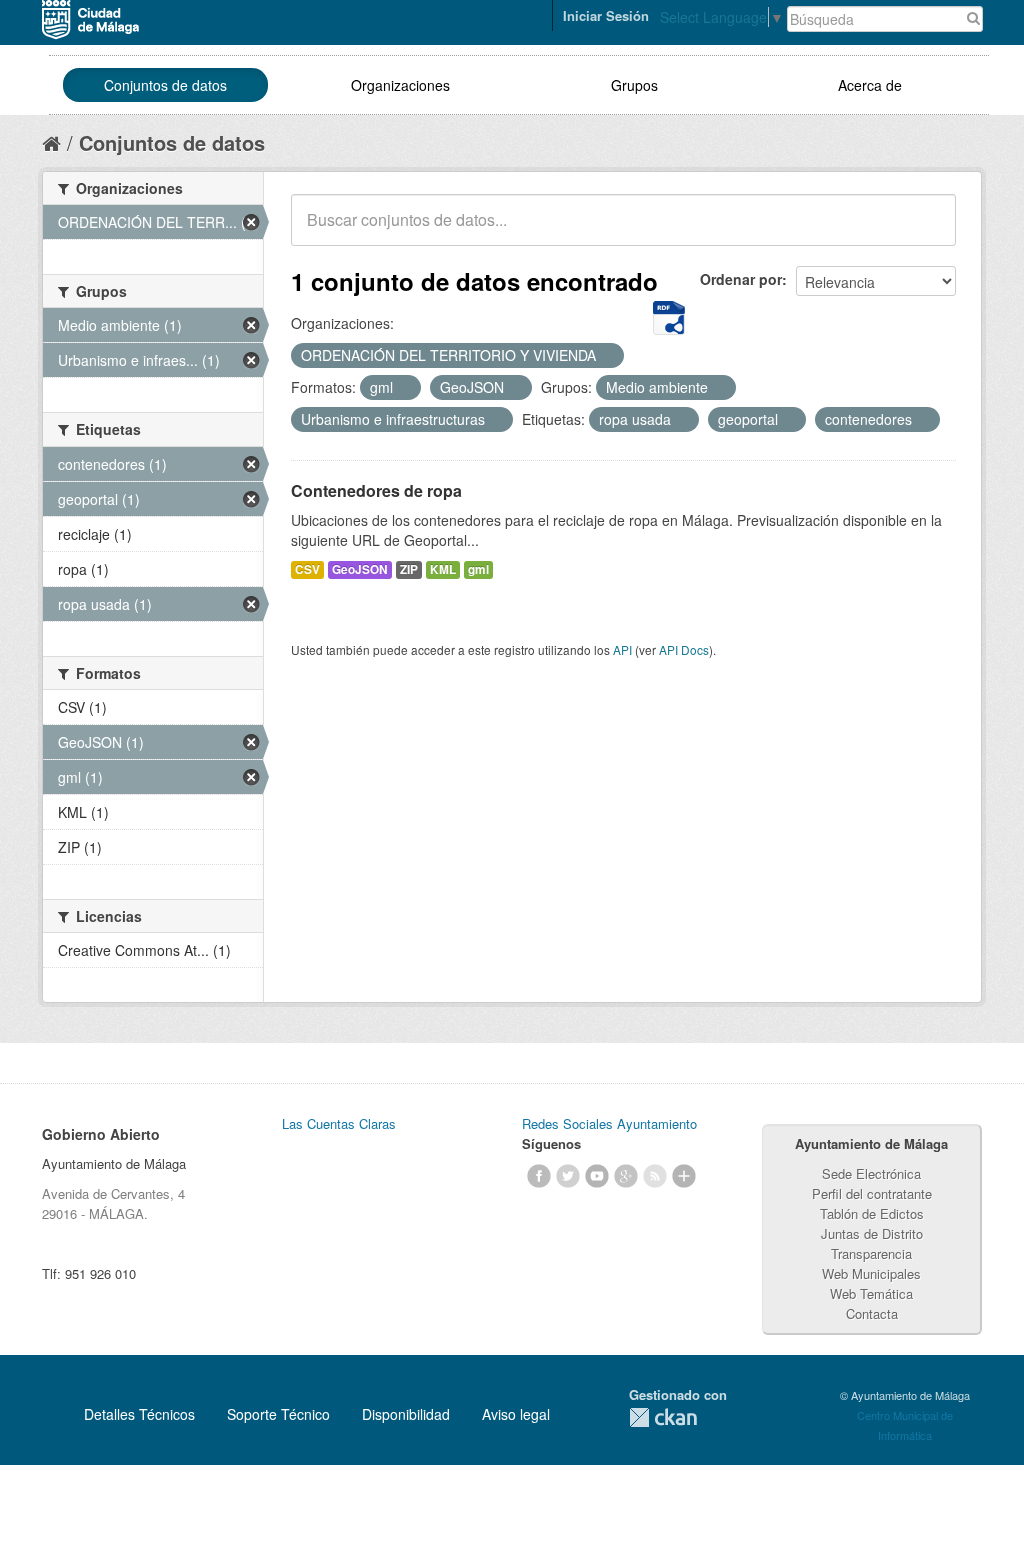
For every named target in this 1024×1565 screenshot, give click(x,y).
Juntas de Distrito (872, 1233)
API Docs (684, 649)
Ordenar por (741, 279)
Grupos (634, 85)
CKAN (663, 1417)
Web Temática (871, 1293)
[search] (927, 231)
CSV (307, 569)
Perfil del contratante (872, 1193)
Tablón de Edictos (872, 1213)
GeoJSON (360, 569)
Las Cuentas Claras (339, 1123)
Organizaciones (400, 85)
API (622, 649)
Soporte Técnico (278, 1414)
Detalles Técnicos (139, 1414)
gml (478, 569)
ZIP (409, 569)
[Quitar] (607, 356)
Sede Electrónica (871, 1173)
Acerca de (870, 85)
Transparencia (871, 1253)
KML (443, 569)
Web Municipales (871, 1273)
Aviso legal (516, 1414)
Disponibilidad (406, 1414)
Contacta (872, 1313)
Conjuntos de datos (165, 85)
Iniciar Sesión (606, 15)
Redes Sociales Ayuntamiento (609, 1123)
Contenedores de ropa (376, 490)
